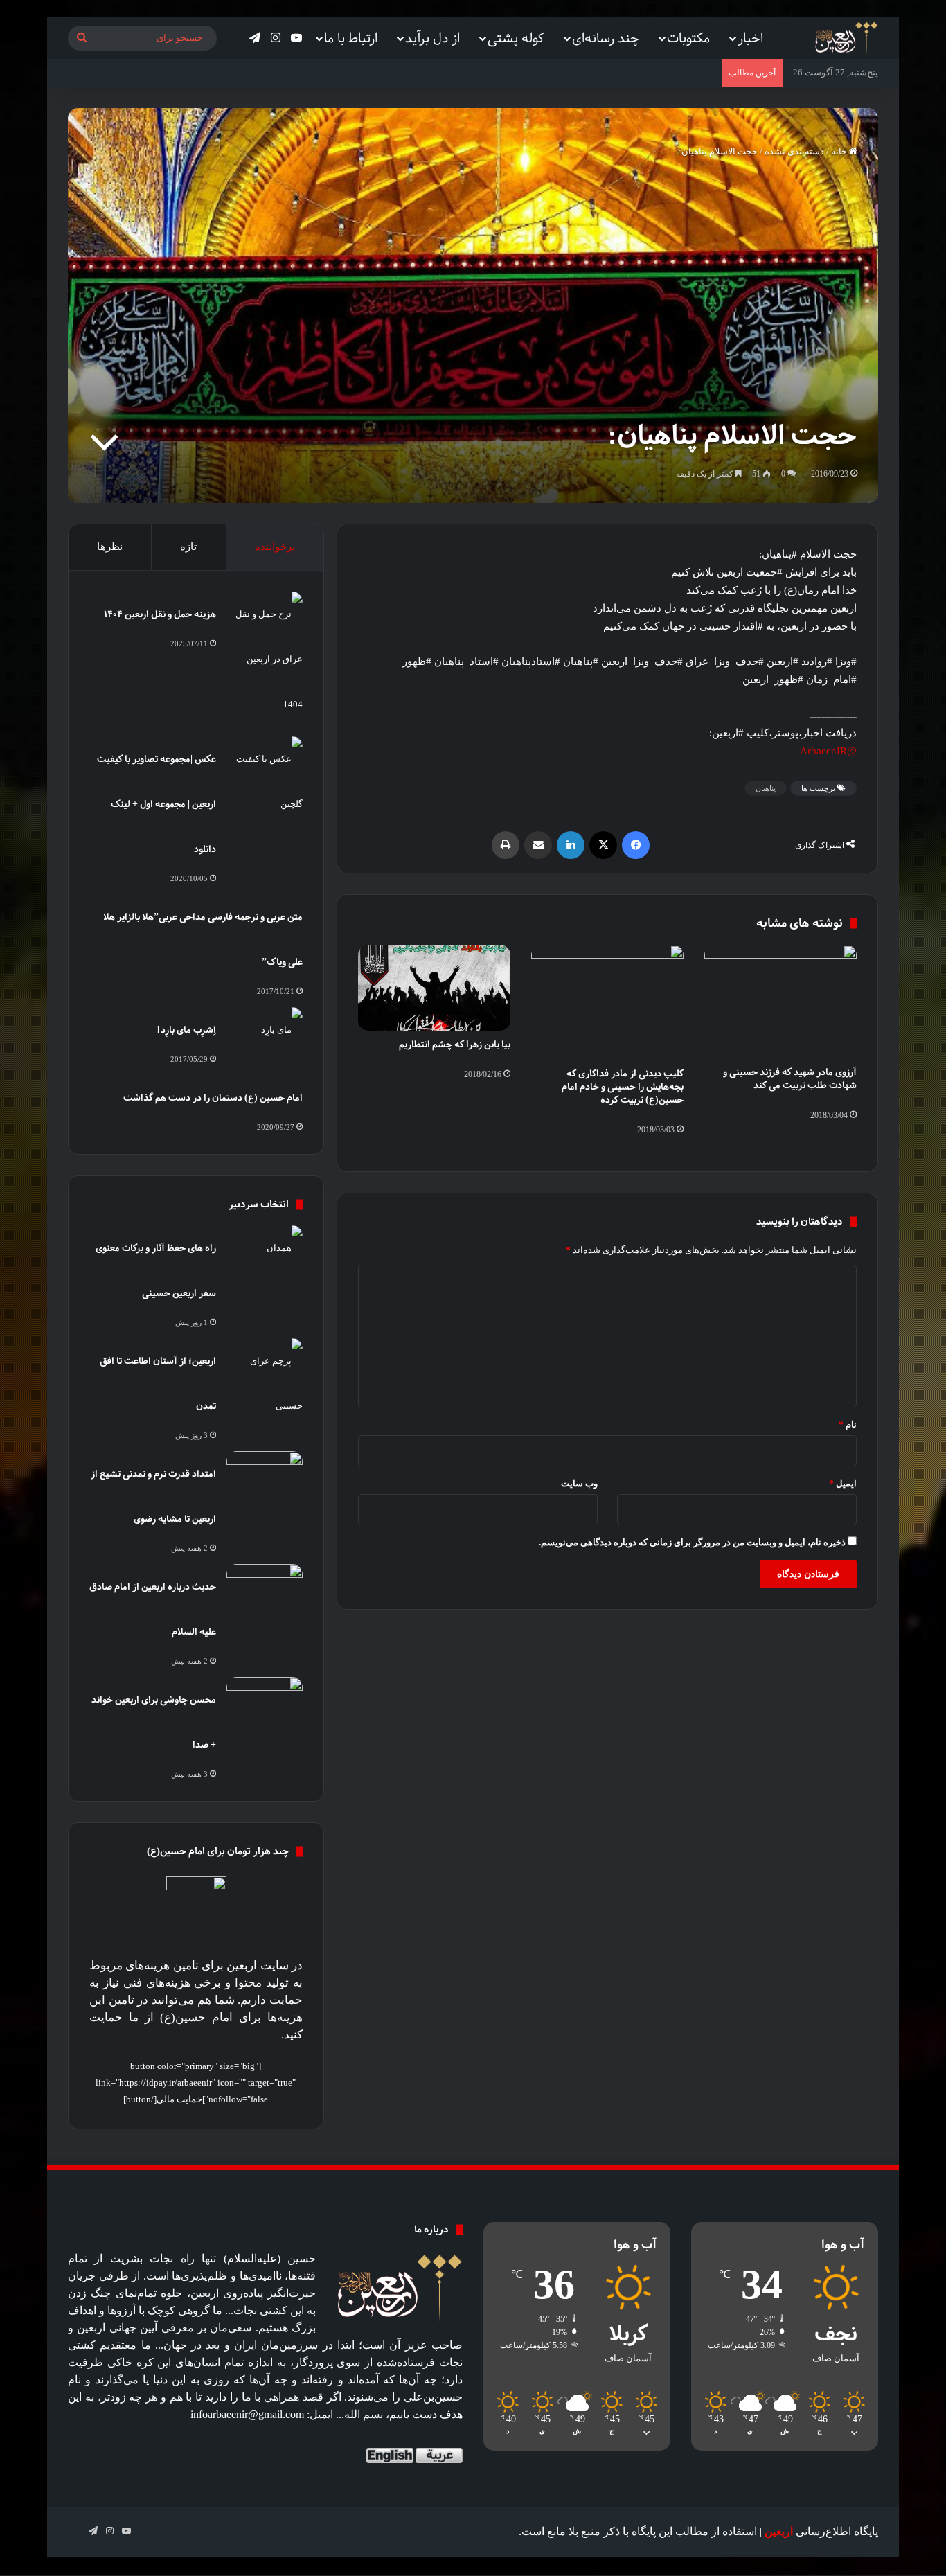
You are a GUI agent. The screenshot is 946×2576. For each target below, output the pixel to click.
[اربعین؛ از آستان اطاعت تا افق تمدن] (265, 1383)
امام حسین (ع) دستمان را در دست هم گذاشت (213, 1098)
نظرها (110, 547)
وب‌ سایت (579, 1483)
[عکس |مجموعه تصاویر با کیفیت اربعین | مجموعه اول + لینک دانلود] (265, 781)
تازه (188, 547)
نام (848, 1424)
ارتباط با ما (351, 38)
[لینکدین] (571, 845)
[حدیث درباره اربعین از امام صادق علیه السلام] (265, 1590)
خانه (840, 151)
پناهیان (766, 788)
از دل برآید (432, 38)
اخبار (750, 38)
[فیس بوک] (636, 845)
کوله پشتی (516, 38)
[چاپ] (506, 845)
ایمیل (843, 1483)
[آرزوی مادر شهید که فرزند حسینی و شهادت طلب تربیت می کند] (780, 1002)
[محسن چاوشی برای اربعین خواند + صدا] (265, 1703)
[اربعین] (845, 38)
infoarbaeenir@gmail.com (247, 2414)
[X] (603, 845)
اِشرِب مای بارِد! (186, 1030)
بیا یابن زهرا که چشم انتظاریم (455, 1044)
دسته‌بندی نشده (794, 151)
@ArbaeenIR (828, 751)
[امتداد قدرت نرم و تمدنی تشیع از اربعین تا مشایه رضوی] (265, 1477)
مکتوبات (688, 38)
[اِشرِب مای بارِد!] (265, 1033)
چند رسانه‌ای (606, 38)
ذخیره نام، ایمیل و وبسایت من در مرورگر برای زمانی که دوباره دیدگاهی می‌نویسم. (692, 1542)
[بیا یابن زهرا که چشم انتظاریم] (434, 988)
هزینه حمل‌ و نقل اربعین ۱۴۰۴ (160, 614)
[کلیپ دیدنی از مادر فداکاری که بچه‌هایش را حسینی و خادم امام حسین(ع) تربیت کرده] (607, 1002)
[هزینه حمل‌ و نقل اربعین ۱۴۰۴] (265, 659)
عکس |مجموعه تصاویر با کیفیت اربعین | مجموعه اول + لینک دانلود (157, 804)
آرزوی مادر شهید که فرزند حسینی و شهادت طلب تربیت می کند (790, 1078)
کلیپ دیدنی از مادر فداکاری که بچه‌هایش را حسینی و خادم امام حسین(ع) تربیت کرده (623, 1086)
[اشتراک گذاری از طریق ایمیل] (538, 845)
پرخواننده (275, 547)
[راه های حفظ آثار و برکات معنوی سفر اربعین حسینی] (265, 1251)
